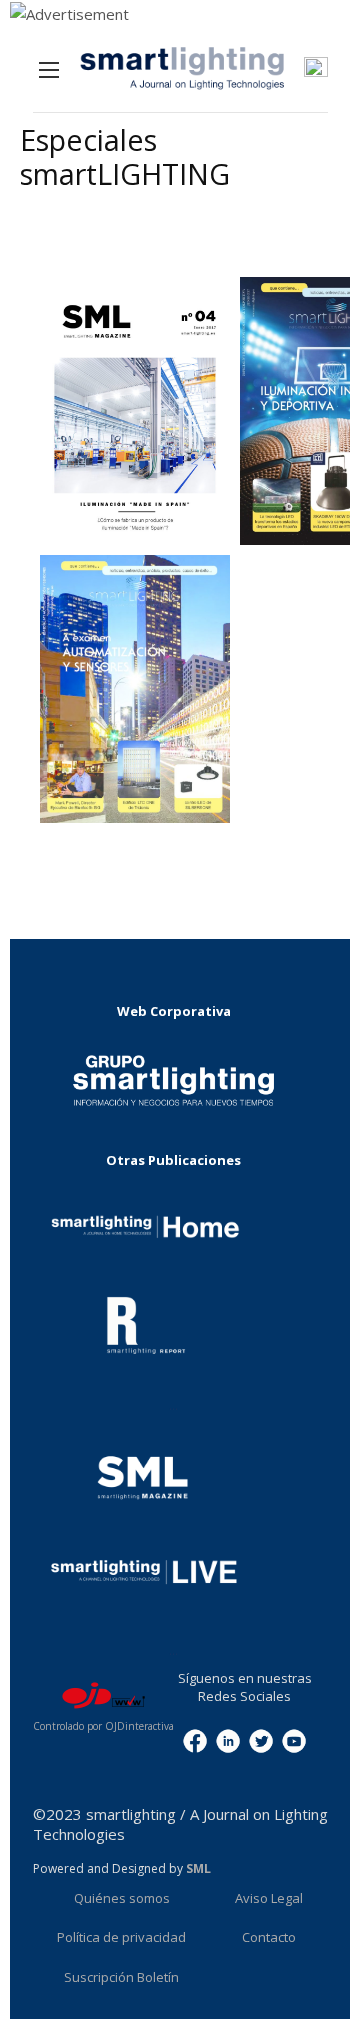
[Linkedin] (228, 1739)
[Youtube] (294, 1739)
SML (198, 1868)
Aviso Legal (269, 1898)
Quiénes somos (122, 1898)
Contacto (269, 1937)
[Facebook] (195, 1739)
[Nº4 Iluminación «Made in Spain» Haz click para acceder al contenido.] (135, 411)
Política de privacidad (121, 1937)
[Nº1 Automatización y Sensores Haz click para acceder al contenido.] (135, 689)
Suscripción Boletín (121, 1977)
